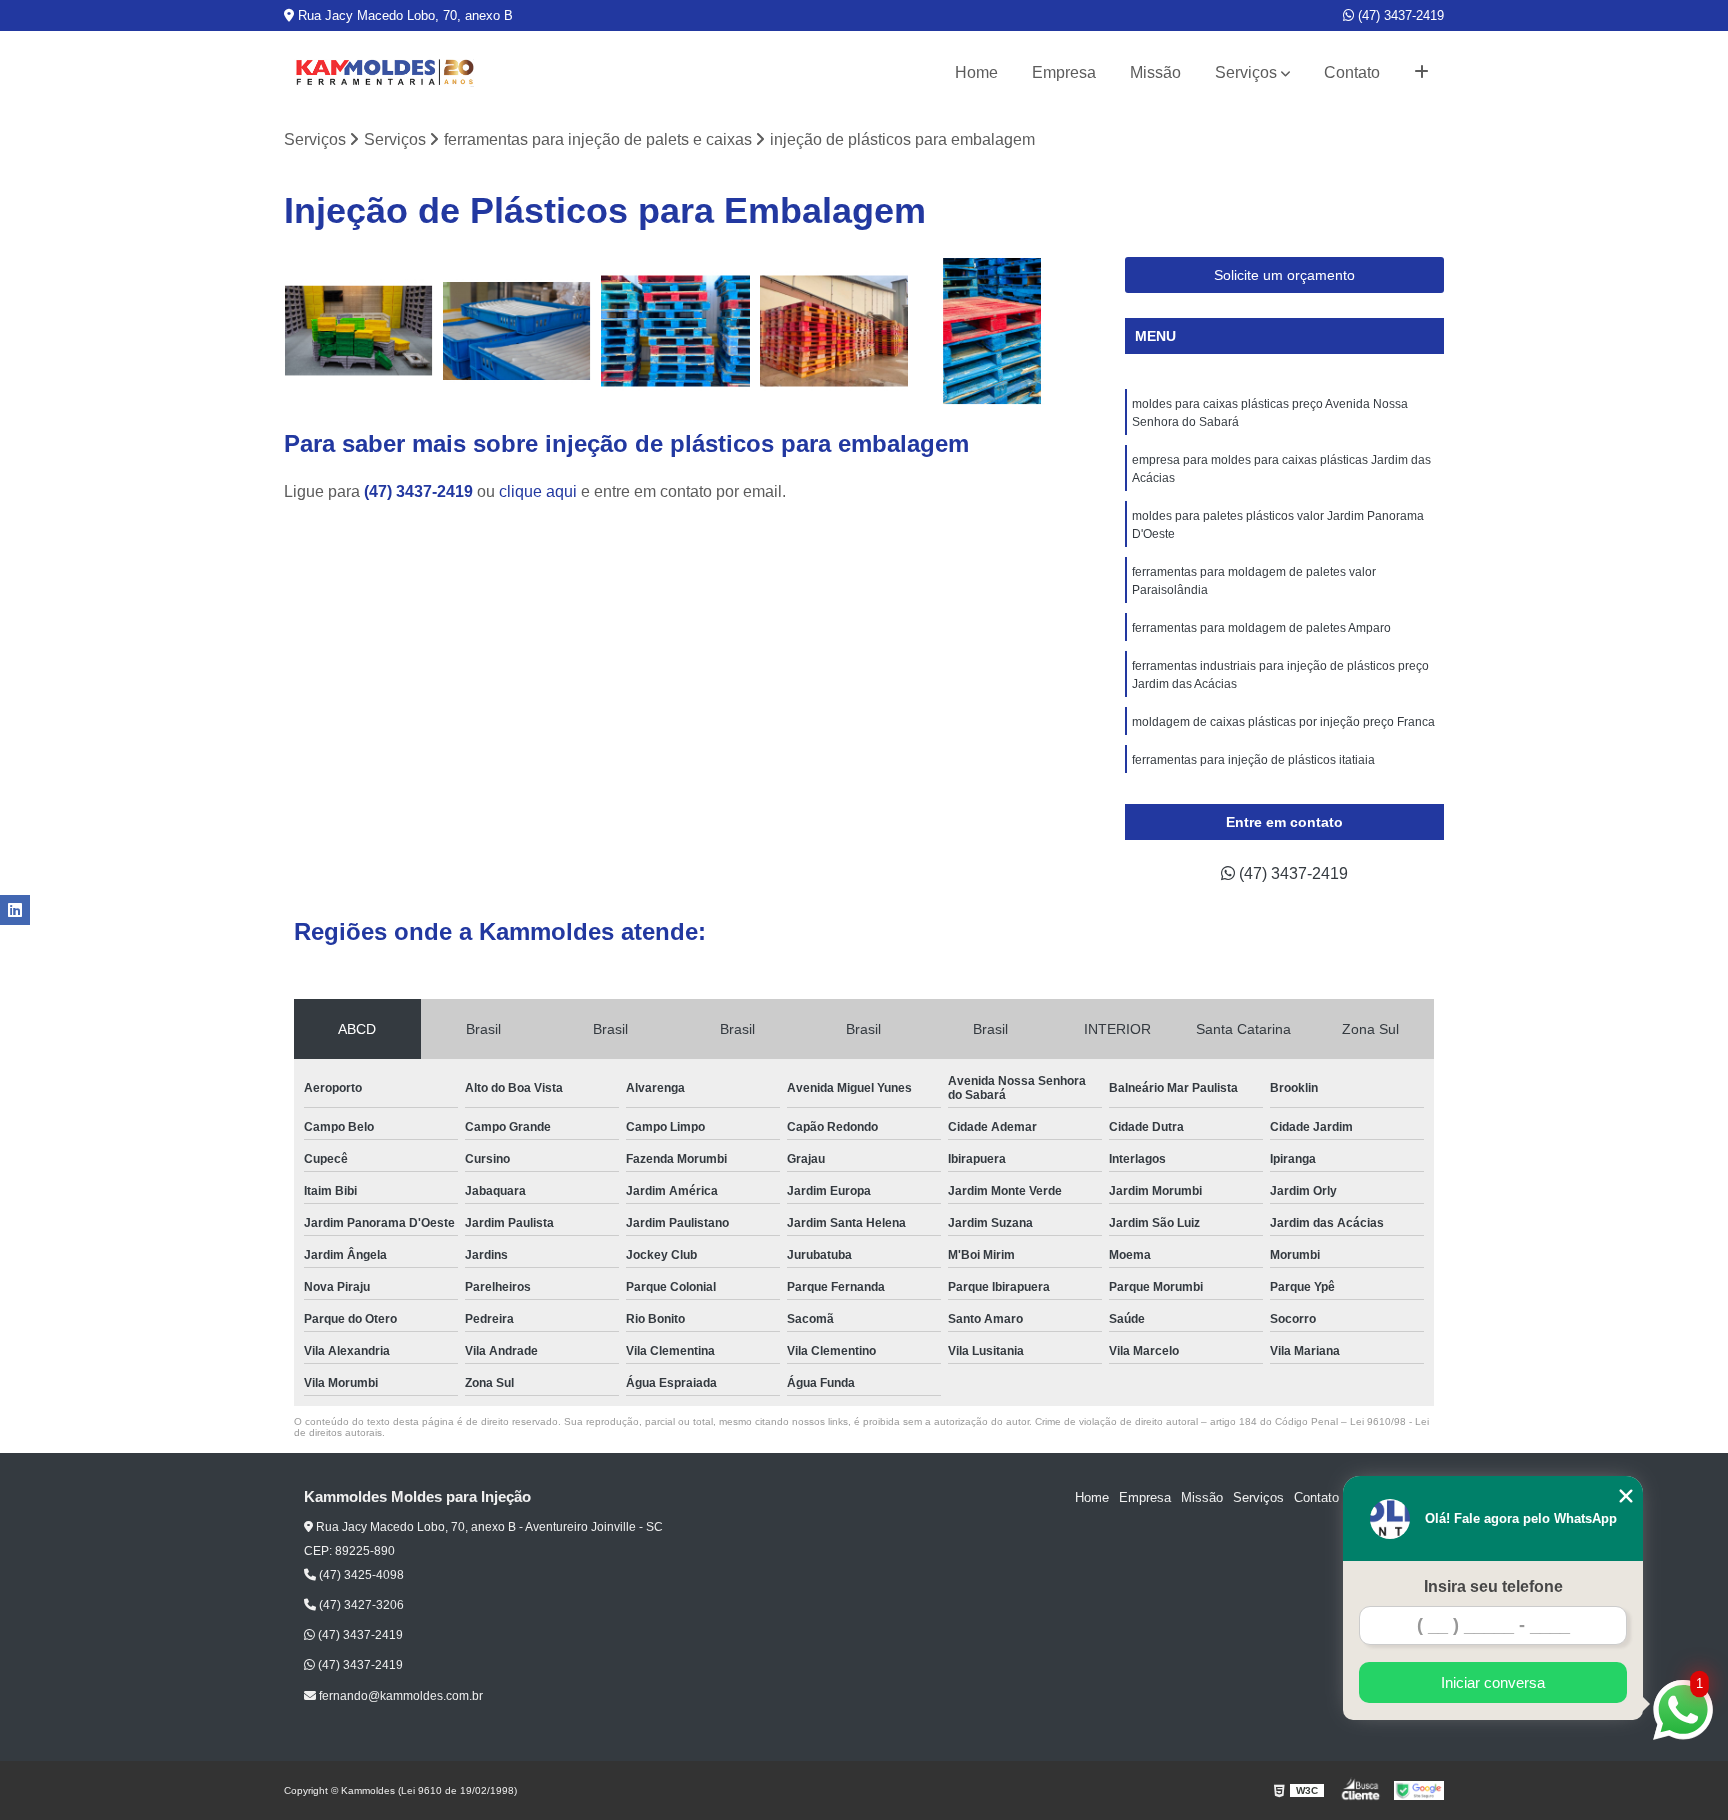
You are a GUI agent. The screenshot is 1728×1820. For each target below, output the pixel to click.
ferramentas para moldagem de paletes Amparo (1261, 628)
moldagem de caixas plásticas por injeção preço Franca (1283, 722)
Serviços (1246, 72)
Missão (1155, 72)
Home (976, 72)
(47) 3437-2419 (1399, 15)
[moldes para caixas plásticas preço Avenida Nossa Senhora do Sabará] (358, 331)
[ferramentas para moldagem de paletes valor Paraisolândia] (834, 331)
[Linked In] (15, 910)
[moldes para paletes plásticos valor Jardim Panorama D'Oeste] (675, 331)
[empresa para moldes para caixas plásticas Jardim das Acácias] (517, 331)
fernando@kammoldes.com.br (399, 1696)
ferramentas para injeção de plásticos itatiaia (1253, 760)
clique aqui (538, 491)
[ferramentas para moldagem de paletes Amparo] (992, 331)
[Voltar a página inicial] (384, 73)
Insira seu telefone (1493, 1586)
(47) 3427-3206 (360, 1605)
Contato (1352, 72)
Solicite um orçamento (1284, 275)
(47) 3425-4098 (360, 1575)
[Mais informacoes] (1421, 73)
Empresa (1064, 72)
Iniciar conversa (1493, 1682)
